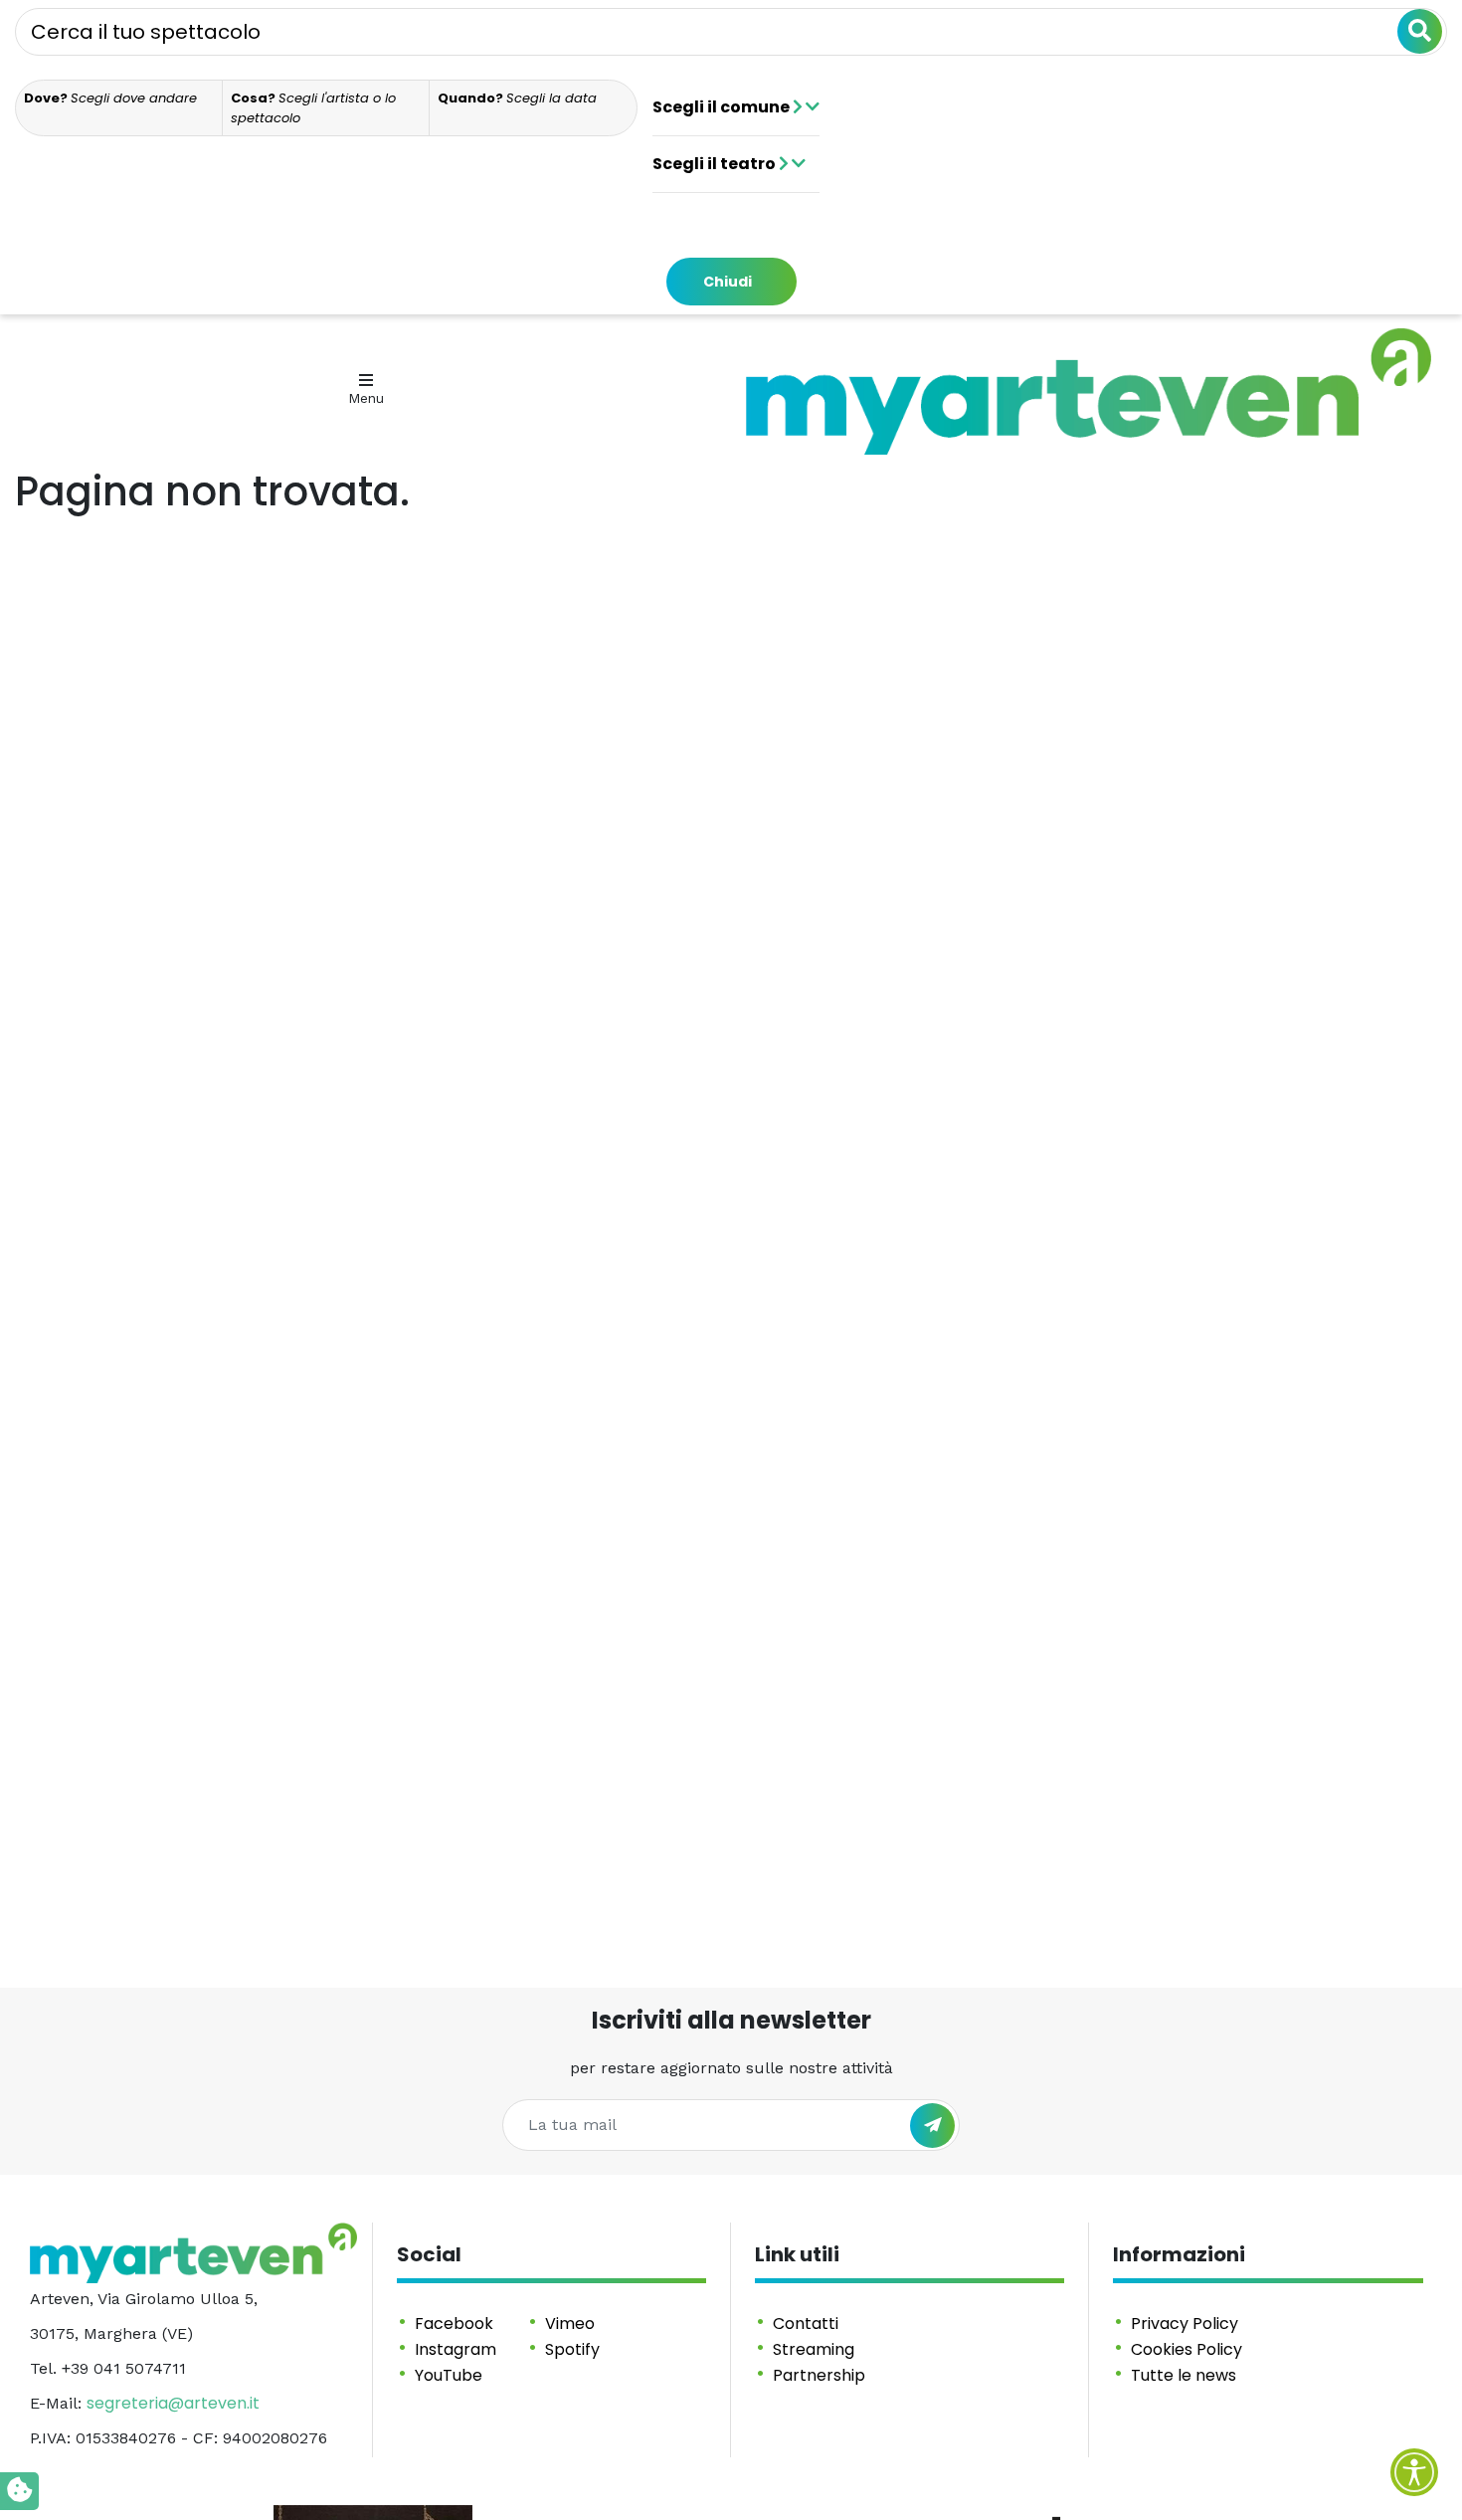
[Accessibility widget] (1414, 2472)
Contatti (806, 2324)
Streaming (814, 2349)
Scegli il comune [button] (723, 107)
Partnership (819, 2375)
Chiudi (728, 282)
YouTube (449, 2375)
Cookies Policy (1187, 2349)
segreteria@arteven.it (173, 2403)
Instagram (456, 2349)
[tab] (119, 108)
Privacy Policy (1185, 2324)
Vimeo (570, 2324)
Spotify (572, 2349)
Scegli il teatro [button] (716, 164)
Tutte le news (1184, 2375)
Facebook (454, 2324)
